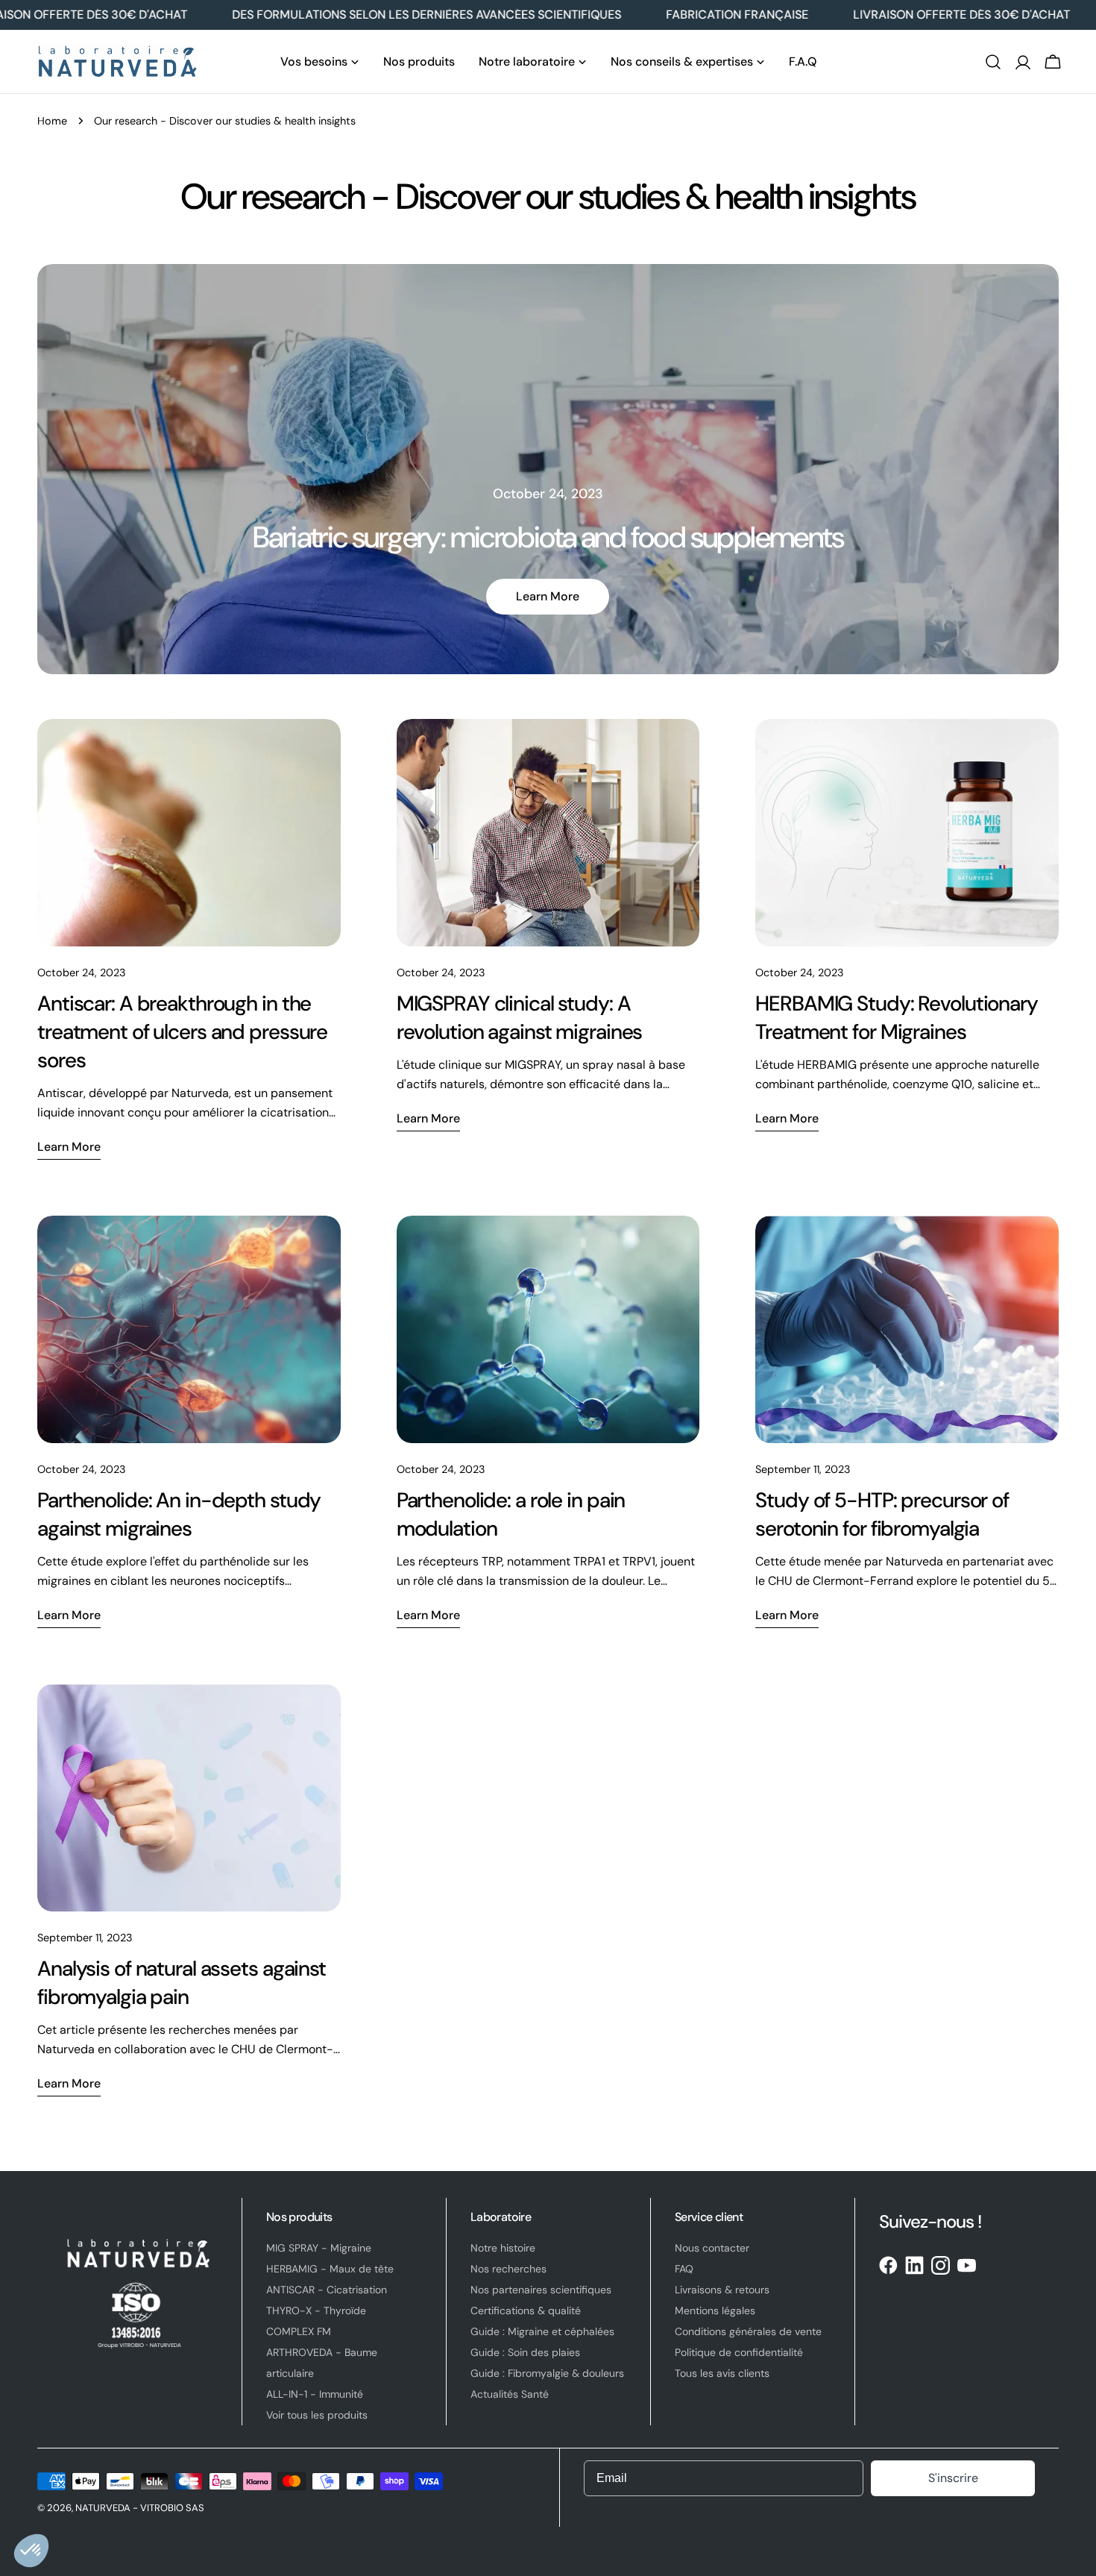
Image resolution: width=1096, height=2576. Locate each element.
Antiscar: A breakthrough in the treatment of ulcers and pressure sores (182, 1032)
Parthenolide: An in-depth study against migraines (179, 1514)
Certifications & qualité (526, 2310)
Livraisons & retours (722, 2290)
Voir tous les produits (317, 2415)
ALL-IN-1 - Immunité (315, 2394)
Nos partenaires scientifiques (541, 2290)
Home (52, 121)
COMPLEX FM (299, 2331)
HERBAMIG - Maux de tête (330, 2269)
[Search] (993, 62)
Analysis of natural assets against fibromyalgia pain (182, 1983)
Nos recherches (508, 2269)
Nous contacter (712, 2248)
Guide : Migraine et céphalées (542, 2331)
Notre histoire (503, 2248)
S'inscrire (953, 2478)
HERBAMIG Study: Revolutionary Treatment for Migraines (897, 1018)
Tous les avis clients (722, 2373)
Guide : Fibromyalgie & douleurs (547, 2373)
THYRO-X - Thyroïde (316, 2310)
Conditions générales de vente (748, 2331)
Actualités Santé (510, 2394)
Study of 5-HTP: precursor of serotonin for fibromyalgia (882, 1514)
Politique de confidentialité (739, 2352)
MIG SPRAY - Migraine (319, 2248)
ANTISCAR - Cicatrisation (327, 2290)
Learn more (548, 596)
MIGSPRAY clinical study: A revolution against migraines (520, 1018)
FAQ (684, 2269)
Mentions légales (715, 2310)
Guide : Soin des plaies (525, 2352)
